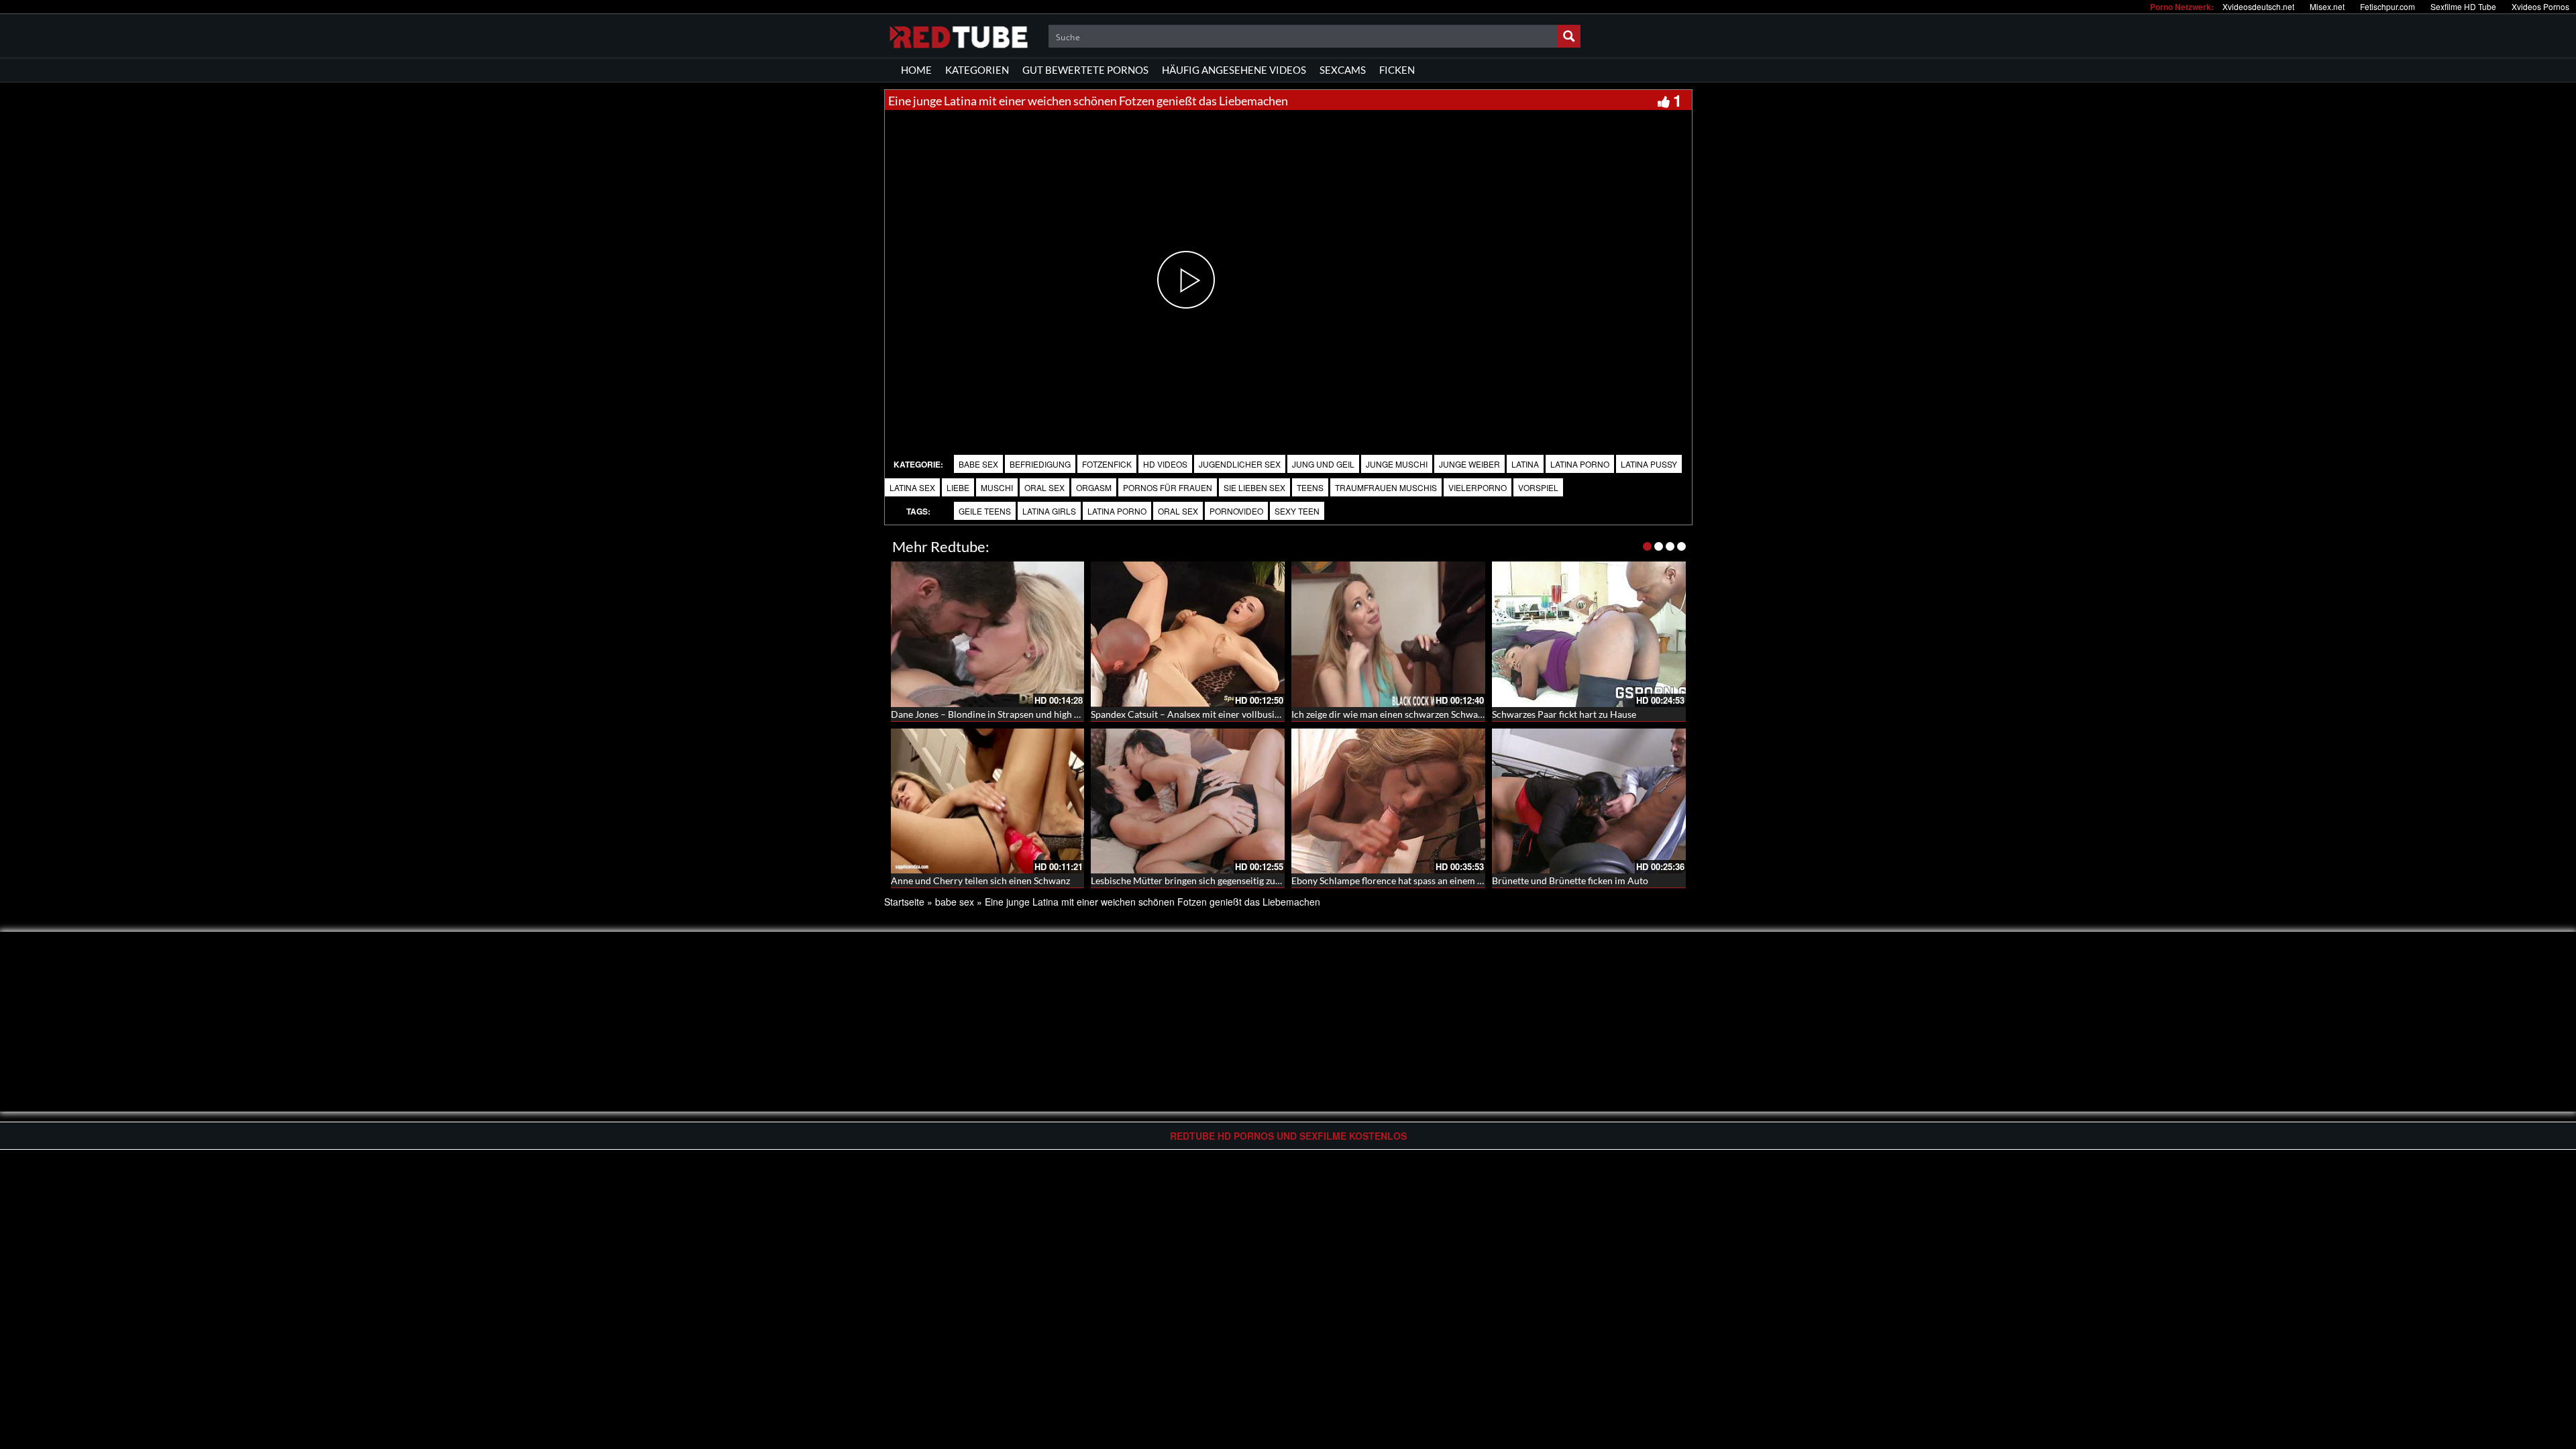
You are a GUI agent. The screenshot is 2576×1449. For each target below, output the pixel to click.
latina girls (1049, 511)
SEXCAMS (1343, 70)
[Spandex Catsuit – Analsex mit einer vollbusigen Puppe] (1188, 634)
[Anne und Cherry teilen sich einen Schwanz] (988, 801)
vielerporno (1478, 487)
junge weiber (1469, 464)
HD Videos (1165, 464)
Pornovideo (1236, 511)
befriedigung (1040, 464)
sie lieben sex (1254, 487)
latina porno (1580, 464)
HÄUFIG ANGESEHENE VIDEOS (1234, 70)
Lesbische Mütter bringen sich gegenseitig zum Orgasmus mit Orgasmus (1239, 880)
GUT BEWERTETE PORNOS (1085, 70)
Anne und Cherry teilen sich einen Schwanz (980, 880)
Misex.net (2327, 6)
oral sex (1044, 487)
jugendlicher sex (1240, 464)
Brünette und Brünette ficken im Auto (1570, 880)
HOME (916, 70)
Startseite (904, 902)
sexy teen (1297, 511)
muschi (997, 487)
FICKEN (1397, 70)
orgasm (1094, 487)
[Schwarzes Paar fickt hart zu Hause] (1589, 634)
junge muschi (1397, 464)
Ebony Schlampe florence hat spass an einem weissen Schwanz (1420, 880)
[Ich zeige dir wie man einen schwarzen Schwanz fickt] (1388, 634)
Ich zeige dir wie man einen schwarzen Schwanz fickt (1399, 714)
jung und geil (1323, 464)
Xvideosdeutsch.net (2258, 6)
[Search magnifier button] (1569, 36)
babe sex (978, 464)
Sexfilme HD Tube (2463, 6)
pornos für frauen (1168, 487)
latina (1525, 464)
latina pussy (1649, 464)
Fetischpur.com (2387, 6)
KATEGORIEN (977, 70)
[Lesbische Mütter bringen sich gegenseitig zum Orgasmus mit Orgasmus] (1188, 801)
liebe (958, 487)
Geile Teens (985, 511)
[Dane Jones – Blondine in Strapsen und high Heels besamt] (988, 634)
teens (1310, 487)
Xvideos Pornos (2540, 6)
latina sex (912, 487)
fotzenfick (1107, 464)
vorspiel (1538, 487)
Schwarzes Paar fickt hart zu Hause (1564, 714)
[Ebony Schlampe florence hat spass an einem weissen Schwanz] (1388, 801)
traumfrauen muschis (1386, 487)
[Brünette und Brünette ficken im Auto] (1589, 801)
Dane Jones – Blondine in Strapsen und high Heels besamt (1010, 714)
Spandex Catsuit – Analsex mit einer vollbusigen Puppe (1204, 714)
